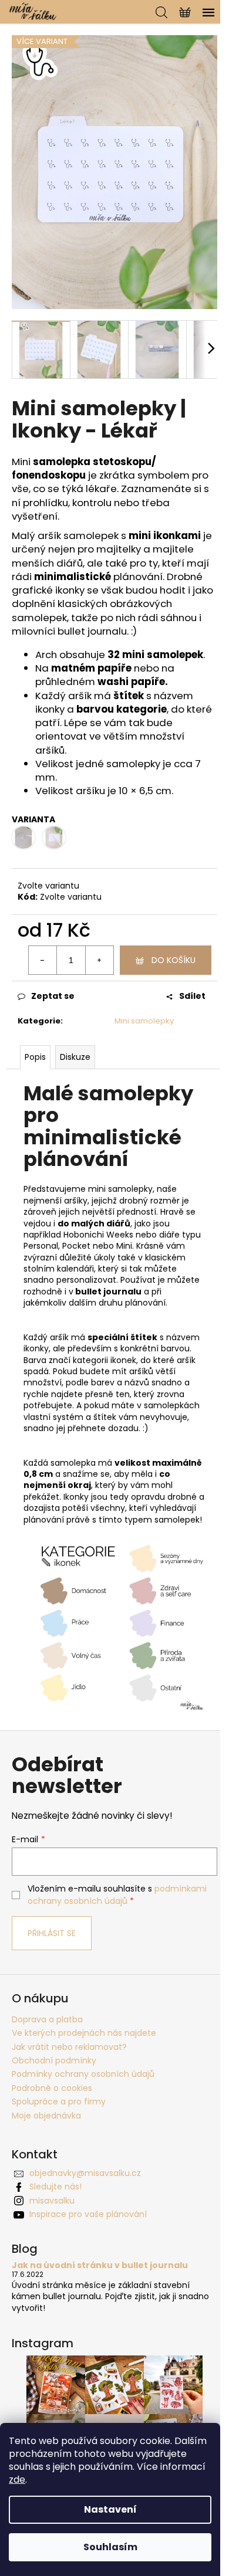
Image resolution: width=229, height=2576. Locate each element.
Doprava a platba (47, 2019)
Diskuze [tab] (75, 1057)
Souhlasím (110, 2547)
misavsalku (52, 2201)
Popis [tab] (35, 1057)
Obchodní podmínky (54, 2060)
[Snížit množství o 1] (43, 960)
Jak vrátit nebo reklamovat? (69, 2047)
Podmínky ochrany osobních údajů (83, 2074)
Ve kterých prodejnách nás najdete (84, 2033)
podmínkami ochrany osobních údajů (117, 1894)
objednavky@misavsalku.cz (85, 2173)
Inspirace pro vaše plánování (88, 2214)
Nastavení (110, 2509)
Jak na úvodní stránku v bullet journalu (100, 2265)
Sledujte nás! (55, 2187)
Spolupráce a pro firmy (59, 2102)
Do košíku (174, 960)
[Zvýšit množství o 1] (99, 960)
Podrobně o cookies (52, 2088)
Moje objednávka (46, 2116)
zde (17, 2480)
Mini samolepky (144, 1021)
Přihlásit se (52, 1933)
